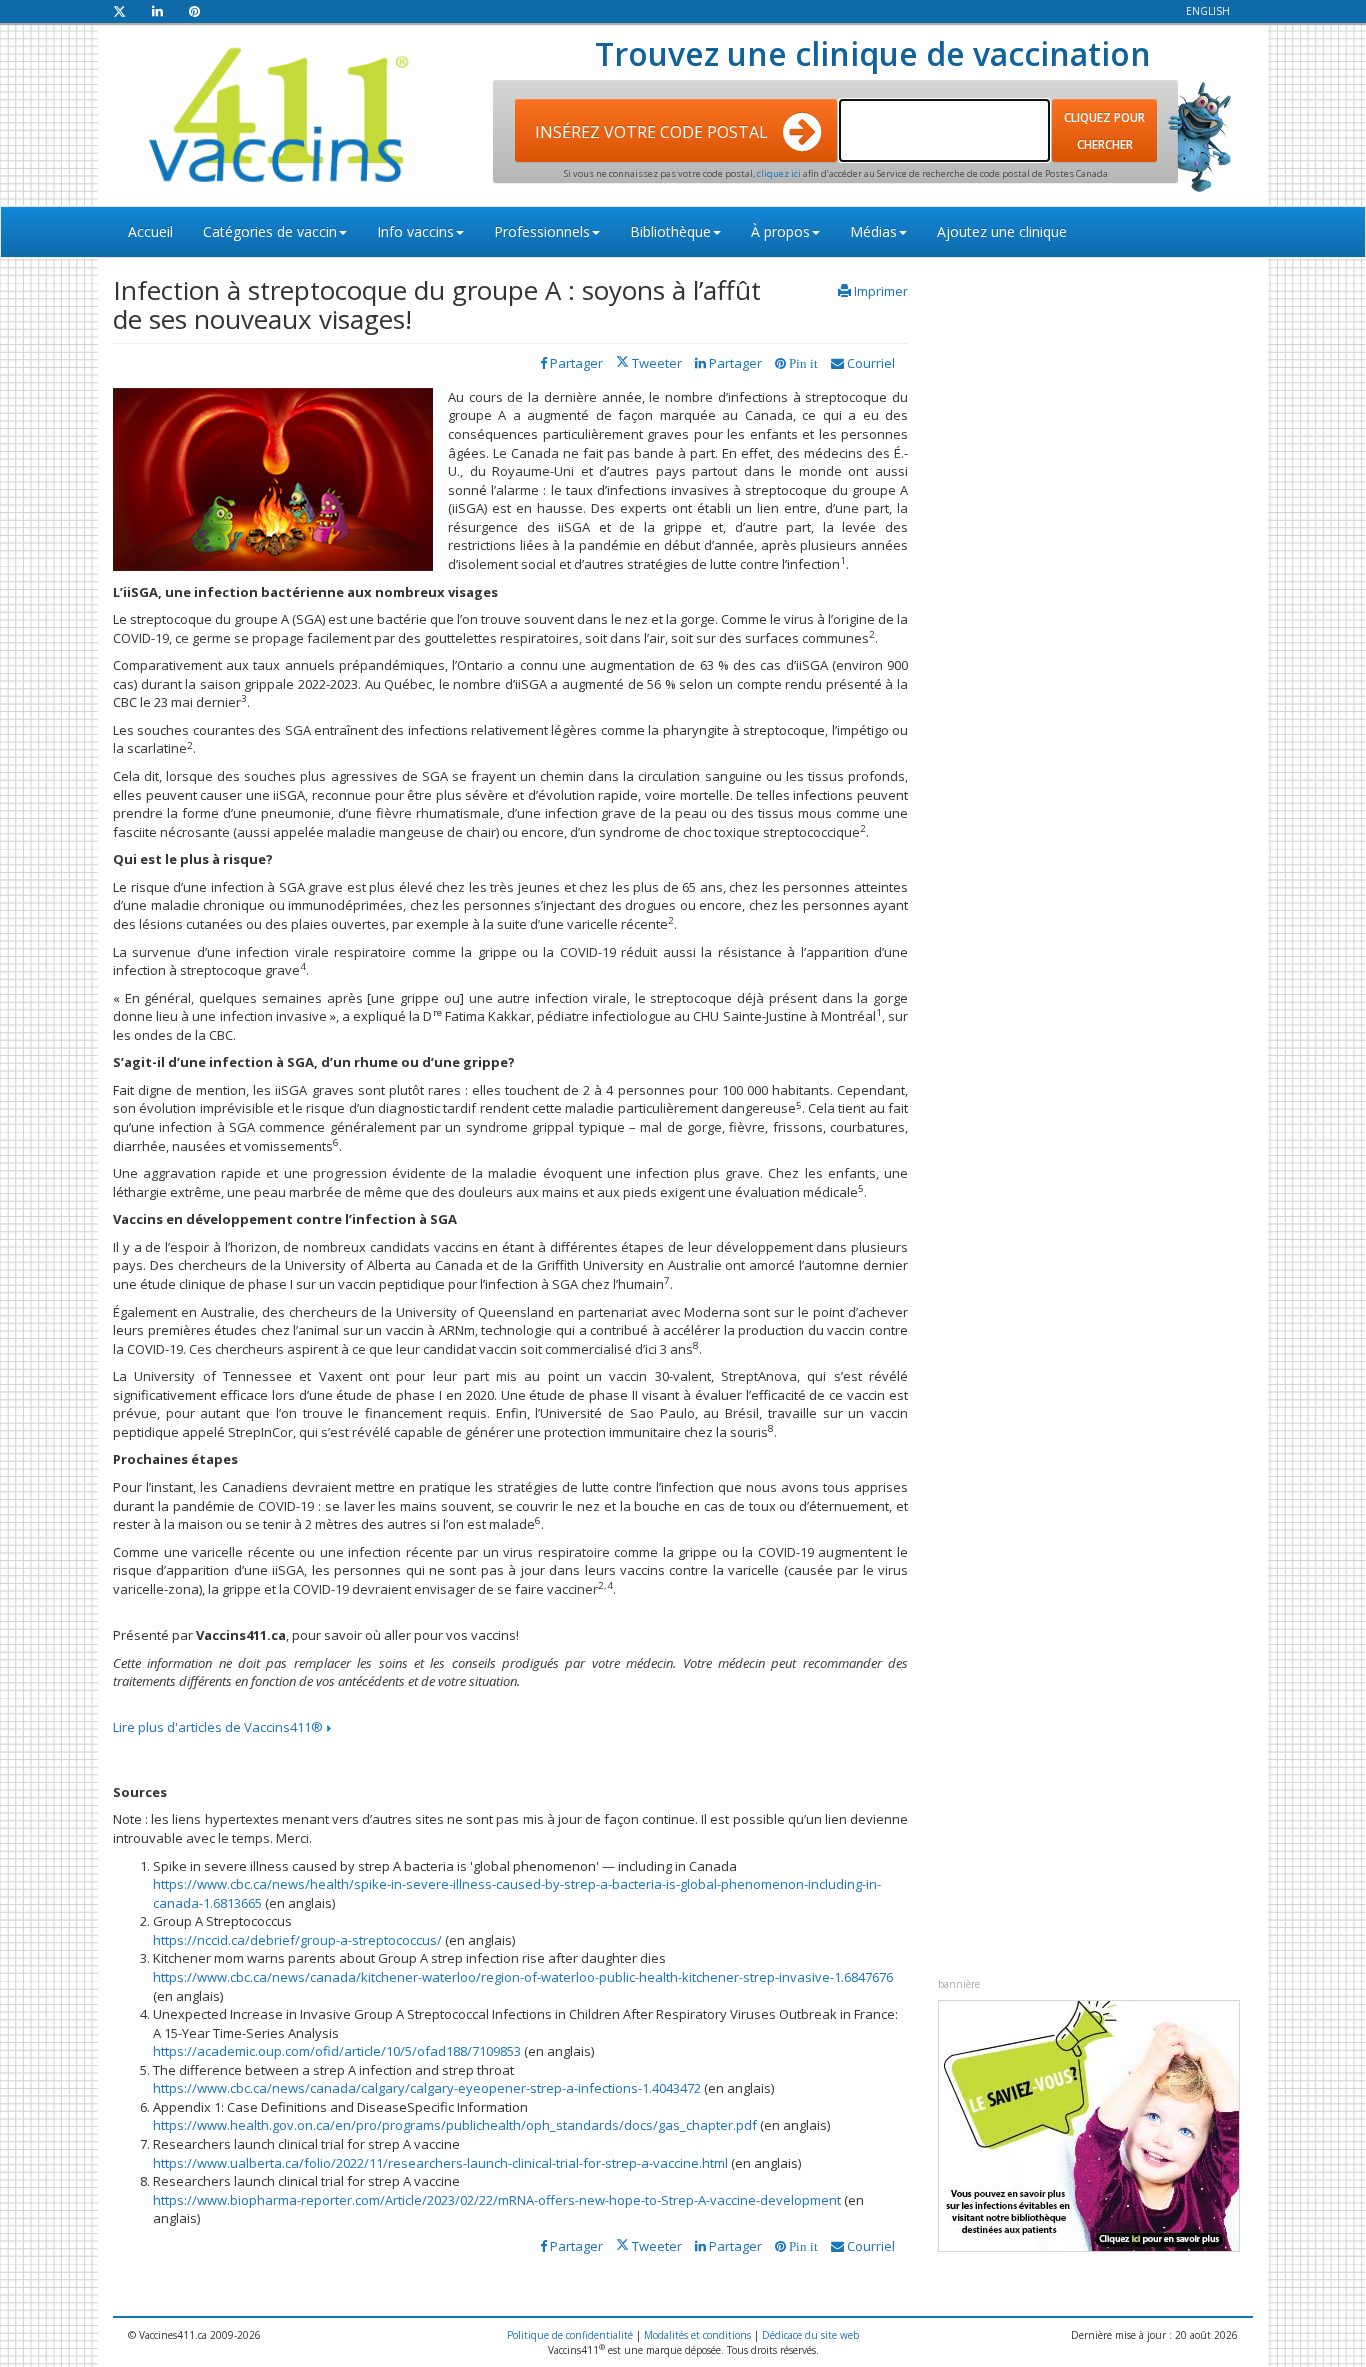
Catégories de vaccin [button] (270, 231)
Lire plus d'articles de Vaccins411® (219, 1727)
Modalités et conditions (697, 2335)
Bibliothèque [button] (670, 231)
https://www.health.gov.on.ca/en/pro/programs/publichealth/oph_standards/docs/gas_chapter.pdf (455, 2125)
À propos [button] (780, 231)
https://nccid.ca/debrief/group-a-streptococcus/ (297, 1940)
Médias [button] (873, 231)
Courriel (869, 363)
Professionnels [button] (542, 231)
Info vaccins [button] (415, 231)
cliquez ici (780, 173)
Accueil (150, 231)
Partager (734, 363)
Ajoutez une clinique (1002, 231)
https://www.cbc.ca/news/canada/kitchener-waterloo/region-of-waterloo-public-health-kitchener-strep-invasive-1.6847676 (523, 1977)
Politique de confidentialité (570, 2335)
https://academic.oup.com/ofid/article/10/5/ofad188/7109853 (337, 2051)
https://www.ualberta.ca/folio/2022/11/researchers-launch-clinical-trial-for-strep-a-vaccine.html (440, 2163)
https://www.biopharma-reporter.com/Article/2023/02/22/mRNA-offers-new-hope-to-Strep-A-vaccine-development (497, 2200)
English (1208, 11)
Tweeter (655, 363)
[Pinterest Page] (194, 11)
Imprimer (881, 291)
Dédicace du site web (810, 2335)
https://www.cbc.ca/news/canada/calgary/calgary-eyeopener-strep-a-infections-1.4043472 (427, 2088)
